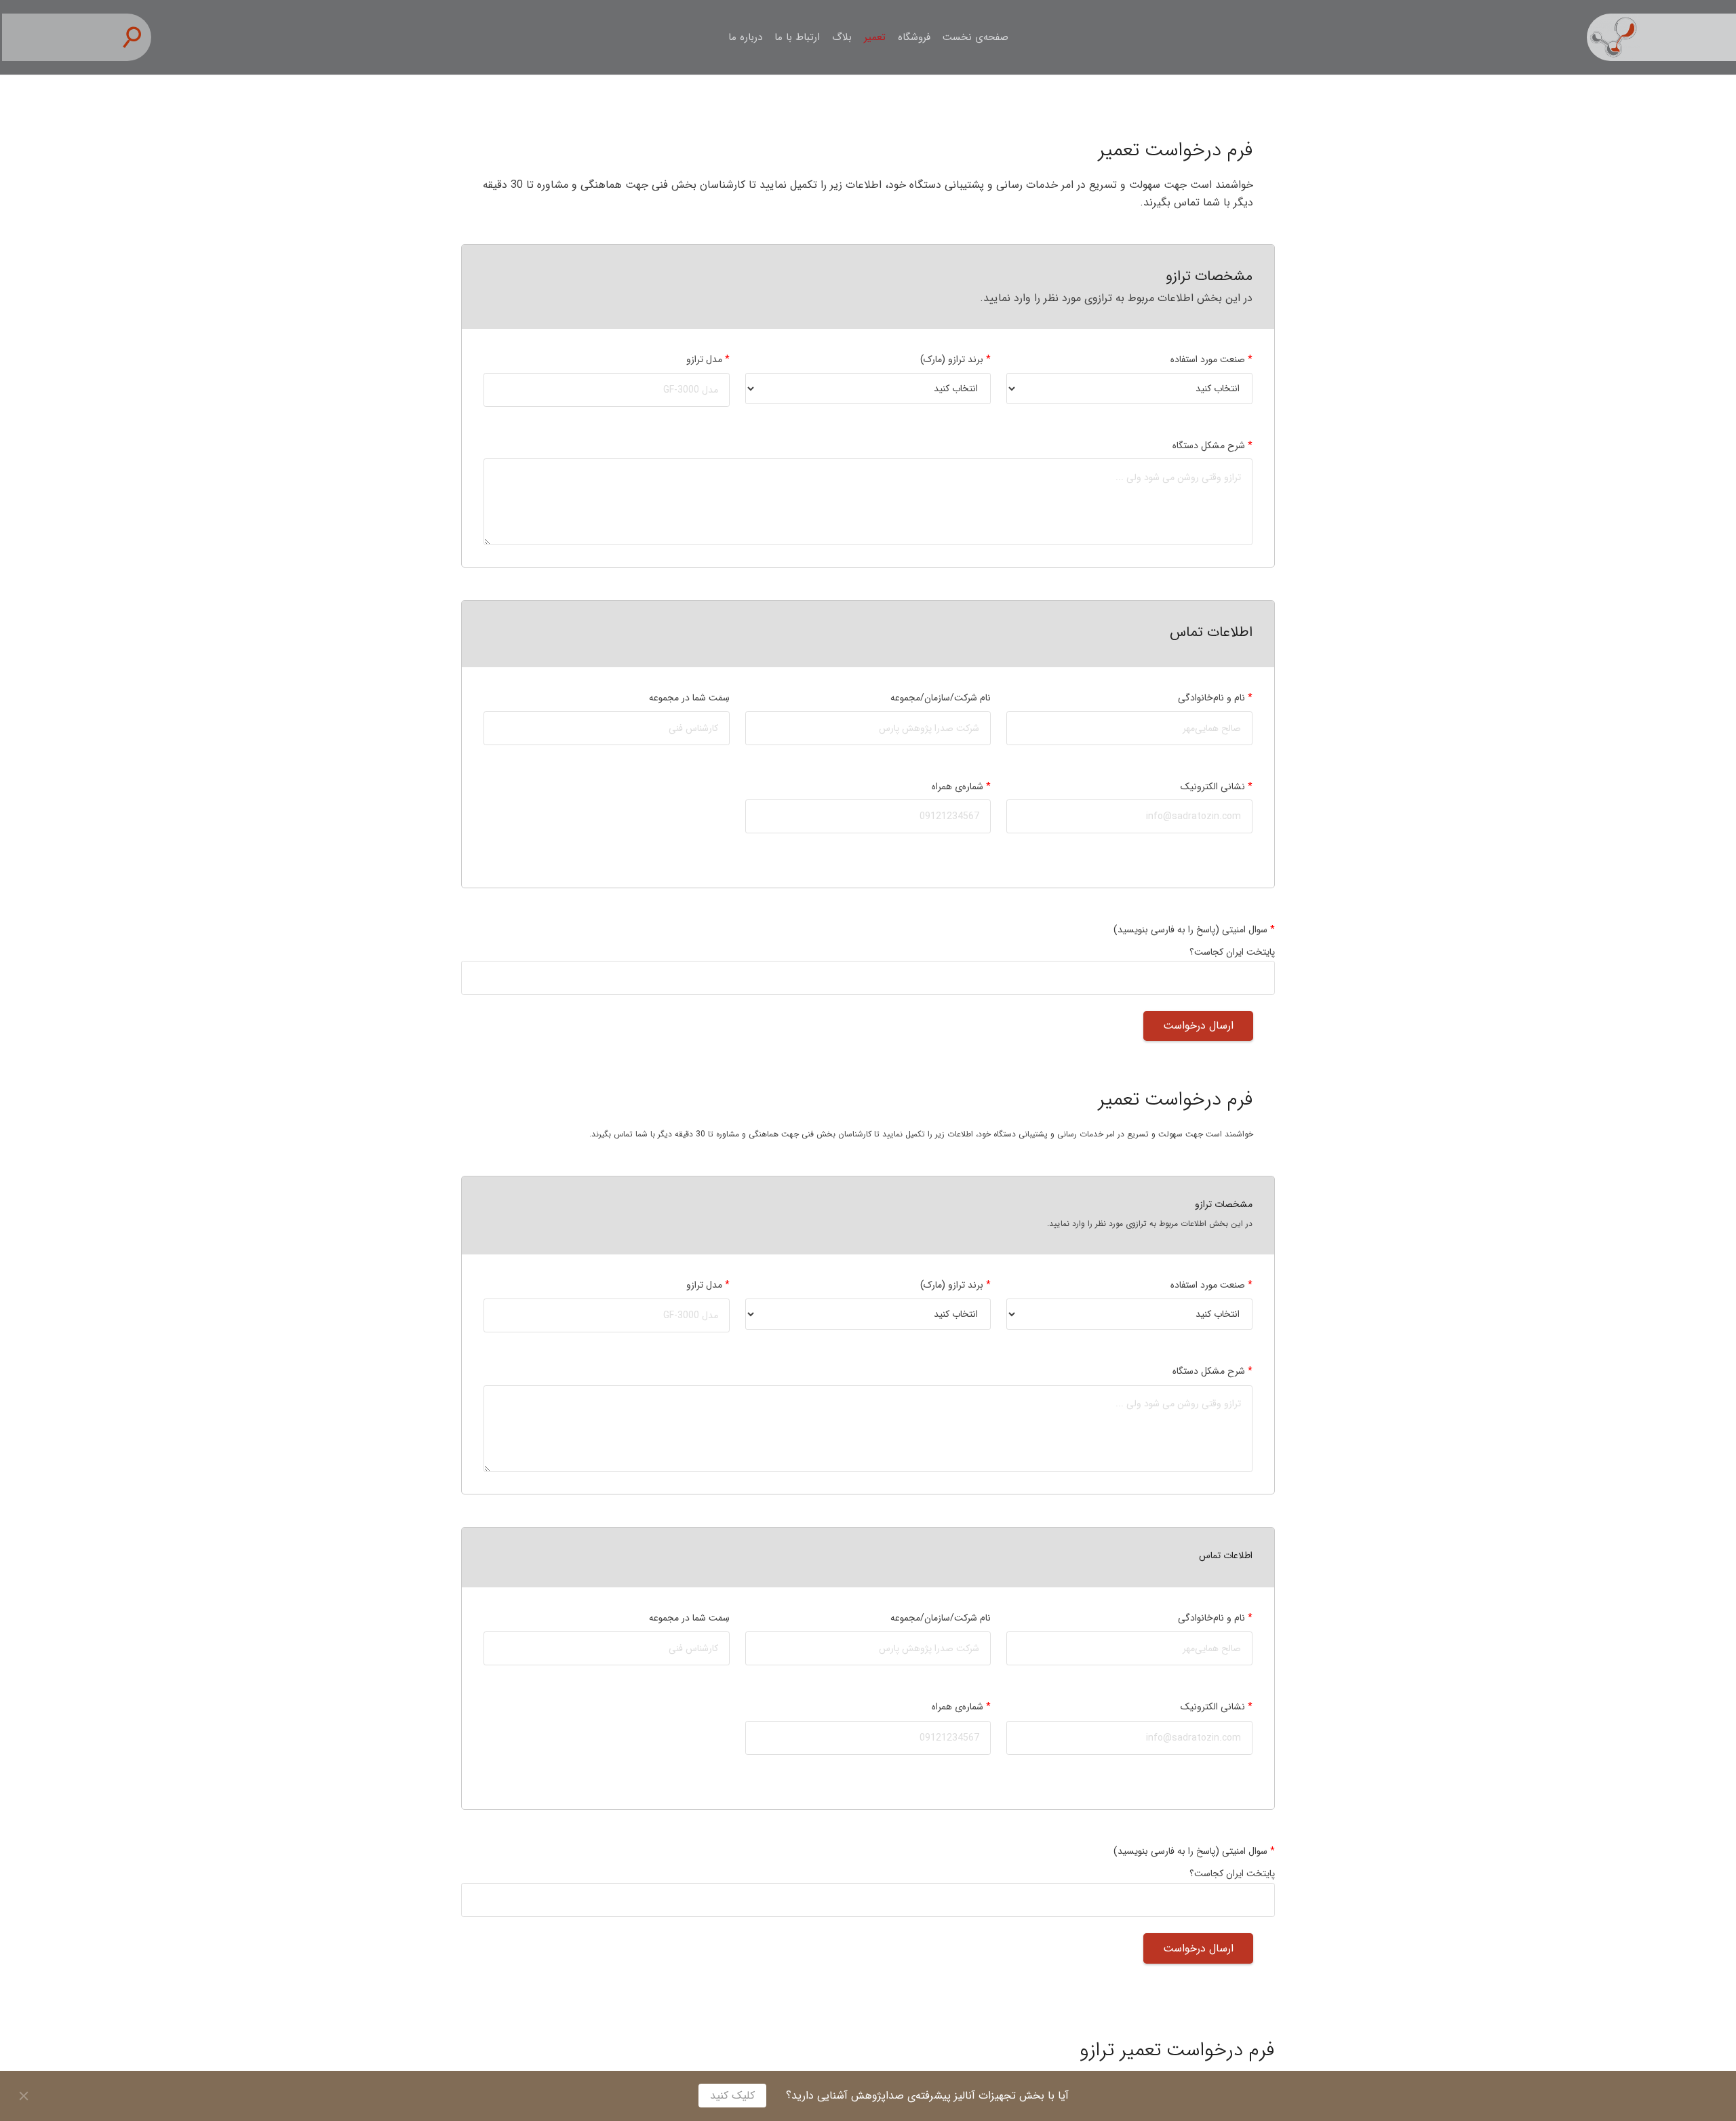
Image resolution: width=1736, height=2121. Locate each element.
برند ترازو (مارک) (955, 359)
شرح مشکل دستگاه (1212, 445)
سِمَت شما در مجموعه (689, 698)
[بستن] (24, 2096)
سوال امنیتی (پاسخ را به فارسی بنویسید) (1194, 930)
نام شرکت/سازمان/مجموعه (941, 698)
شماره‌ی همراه (961, 787)
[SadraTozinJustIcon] (1661, 37)
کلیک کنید (732, 2096)
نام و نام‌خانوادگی (1215, 698)
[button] (138, 38)
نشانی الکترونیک (1217, 787)
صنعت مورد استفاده (1211, 359)
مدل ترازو (708, 359)
